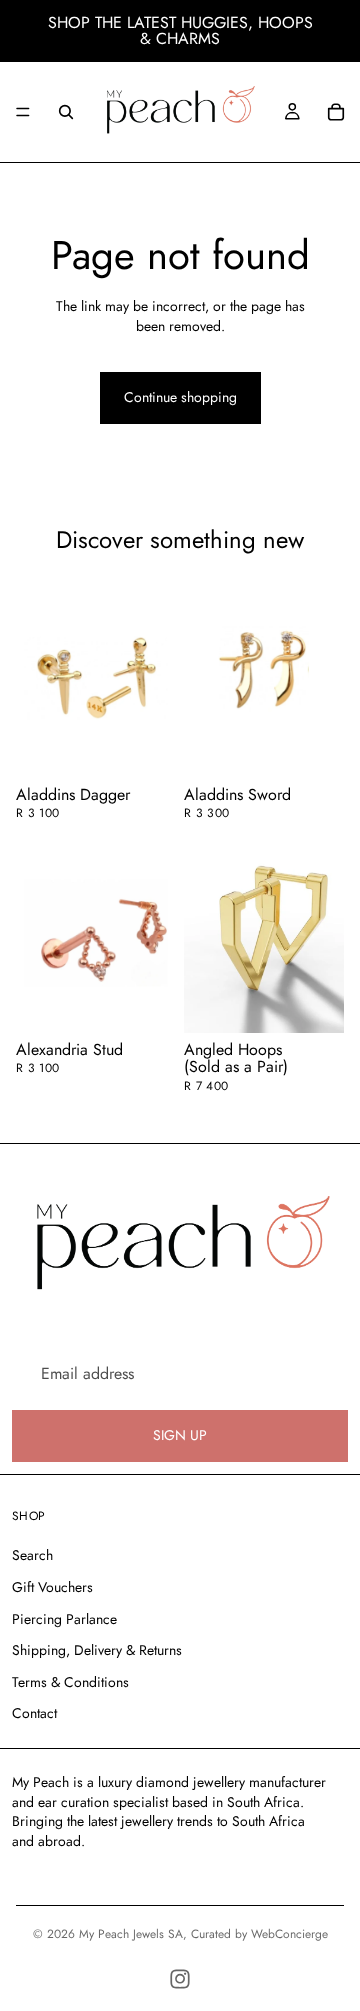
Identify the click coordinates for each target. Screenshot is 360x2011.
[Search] (66, 112)
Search (32, 1555)
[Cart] (336, 112)
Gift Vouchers (52, 1587)
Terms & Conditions (70, 1682)
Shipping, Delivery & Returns (97, 1650)
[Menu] (23, 112)
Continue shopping (180, 397)
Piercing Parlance (64, 1619)
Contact (34, 1713)
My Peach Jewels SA (131, 1934)
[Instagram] (180, 1979)
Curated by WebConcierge (259, 1934)
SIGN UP (180, 1435)
